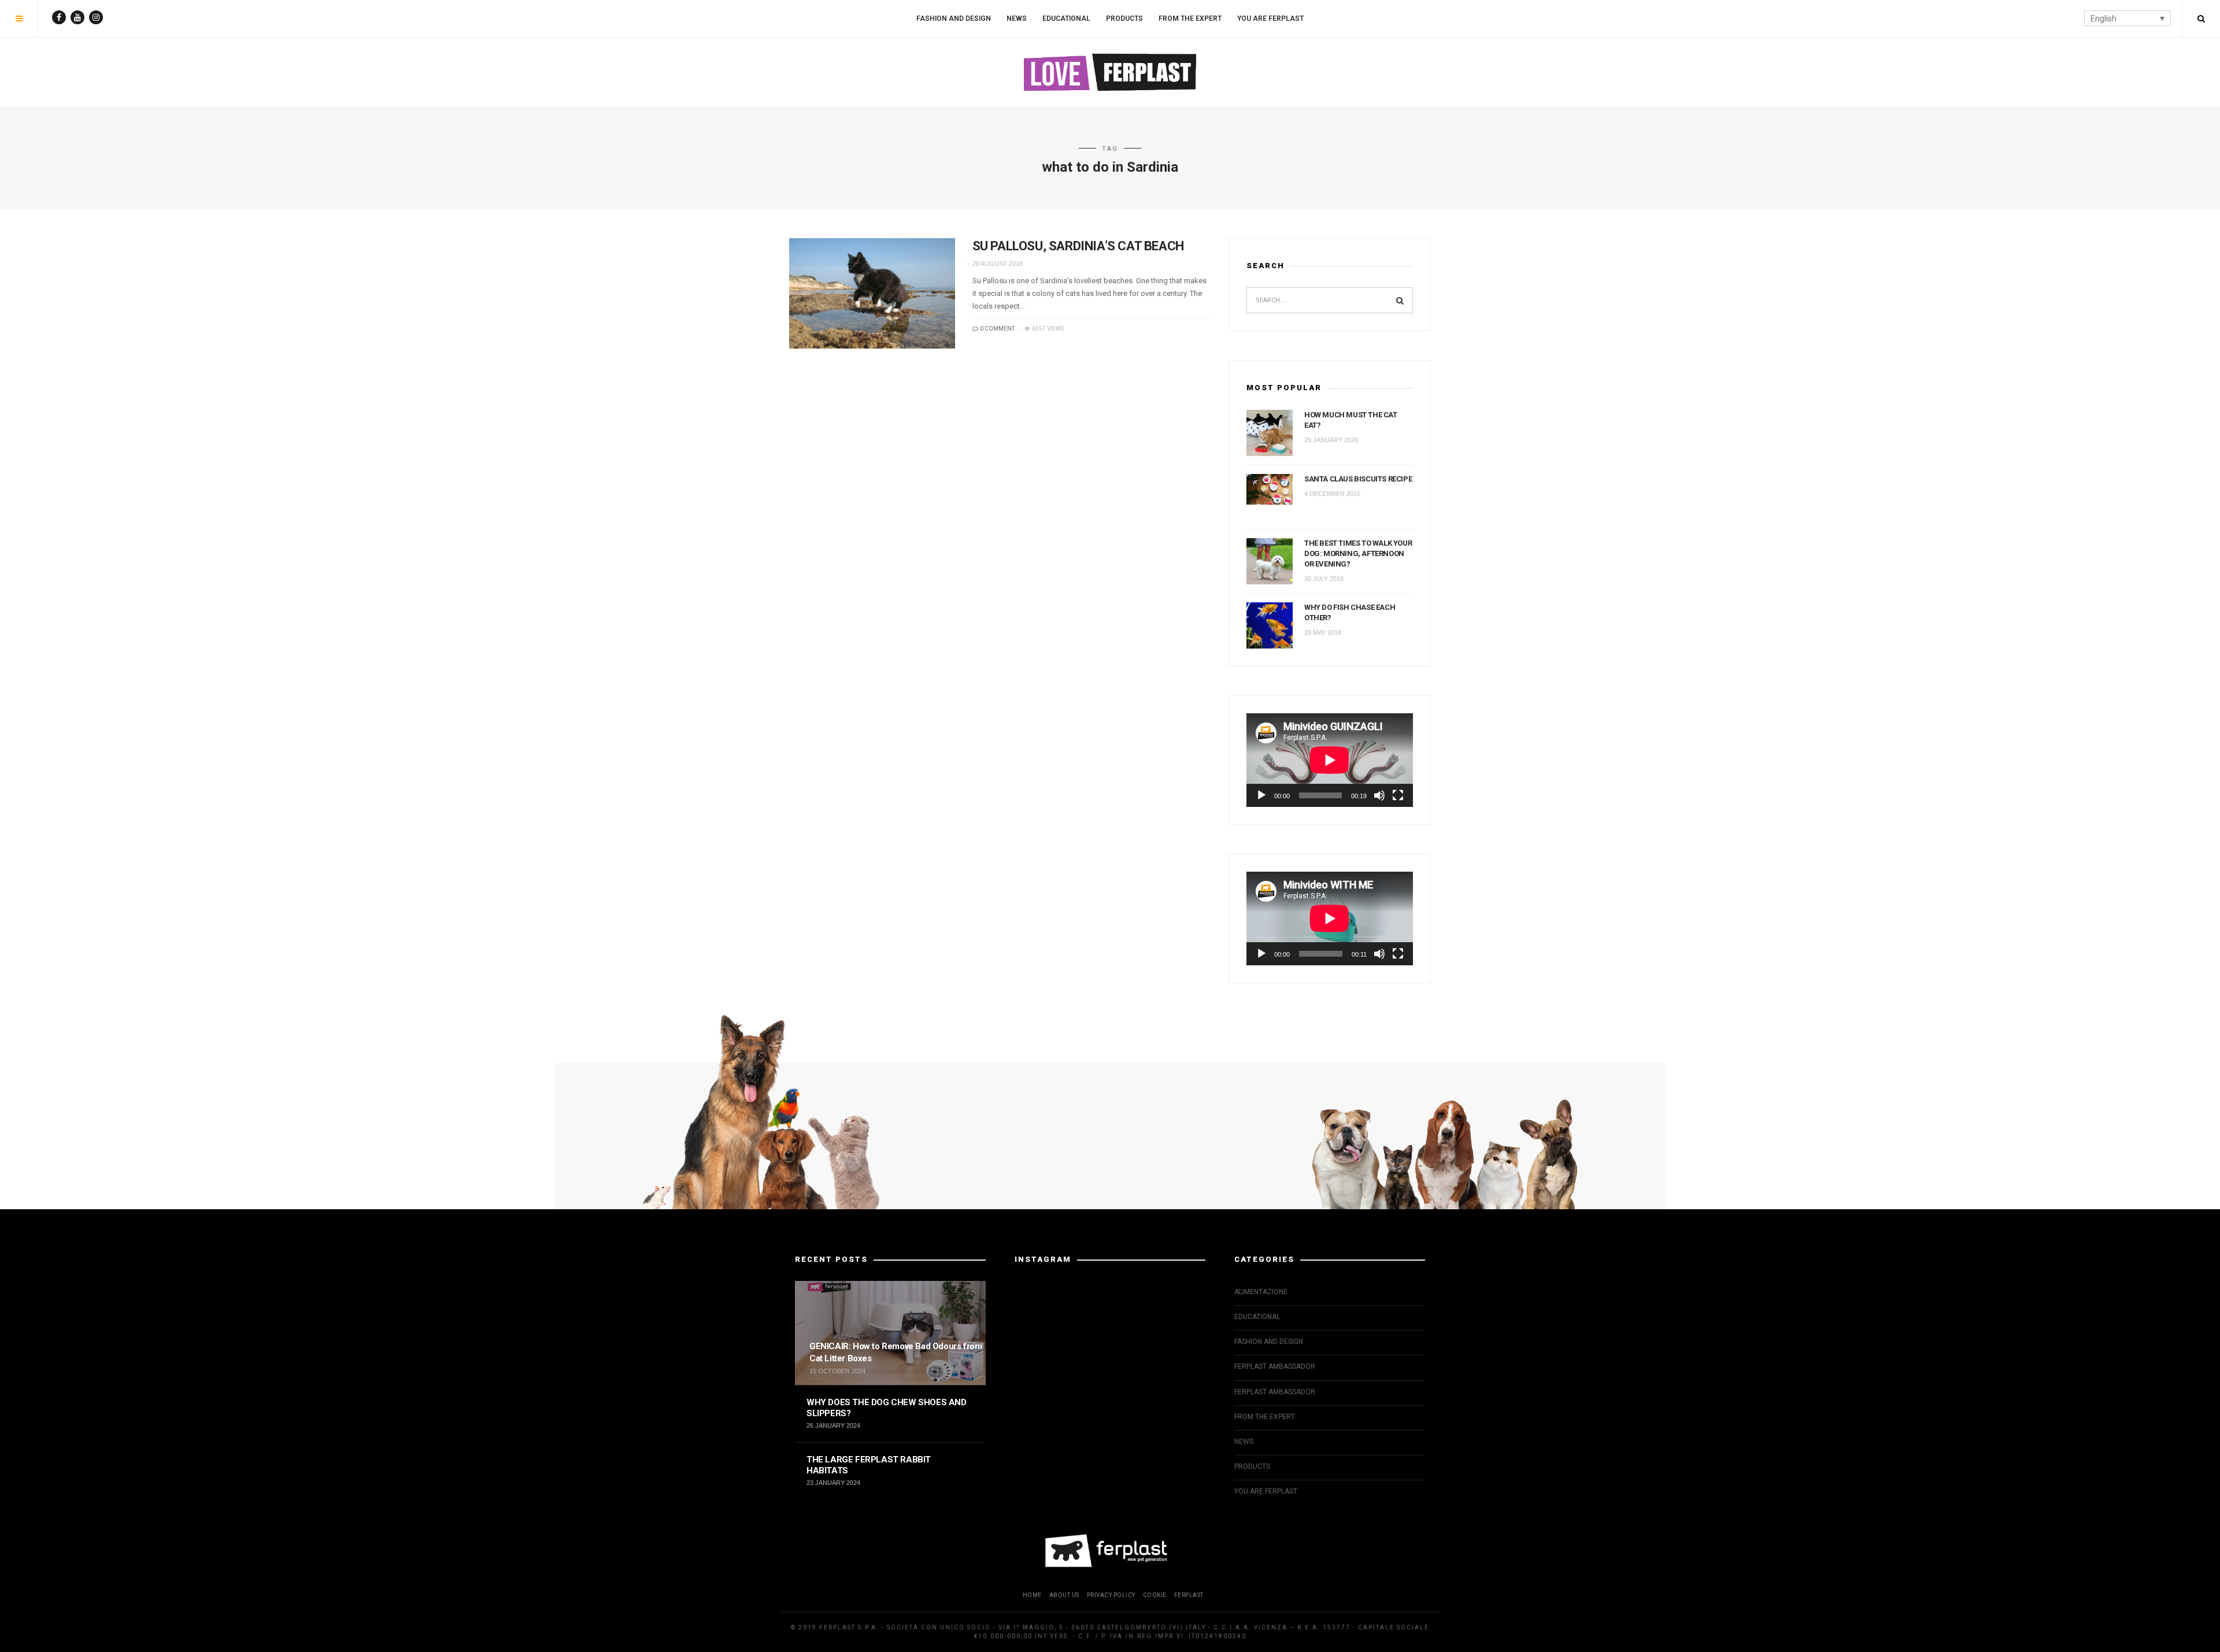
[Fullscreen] (1398, 795)
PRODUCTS (1124, 18)
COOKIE (1155, 1595)
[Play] (1261, 795)
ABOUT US (1064, 1595)
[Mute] (1379, 795)
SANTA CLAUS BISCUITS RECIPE (1358, 479)
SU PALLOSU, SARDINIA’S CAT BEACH (1078, 246)
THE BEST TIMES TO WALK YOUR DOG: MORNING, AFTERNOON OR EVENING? (1358, 553)
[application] (1330, 760)
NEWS (1017, 18)
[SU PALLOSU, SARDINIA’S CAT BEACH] (872, 293)
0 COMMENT (997, 329)
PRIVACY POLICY (1111, 1595)
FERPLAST (1189, 1595)
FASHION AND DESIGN (954, 18)
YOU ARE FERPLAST (1270, 18)
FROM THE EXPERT (1190, 18)
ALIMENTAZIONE (1261, 1292)
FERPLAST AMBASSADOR (1275, 1366)
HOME (1032, 1595)
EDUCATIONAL (1066, 18)
